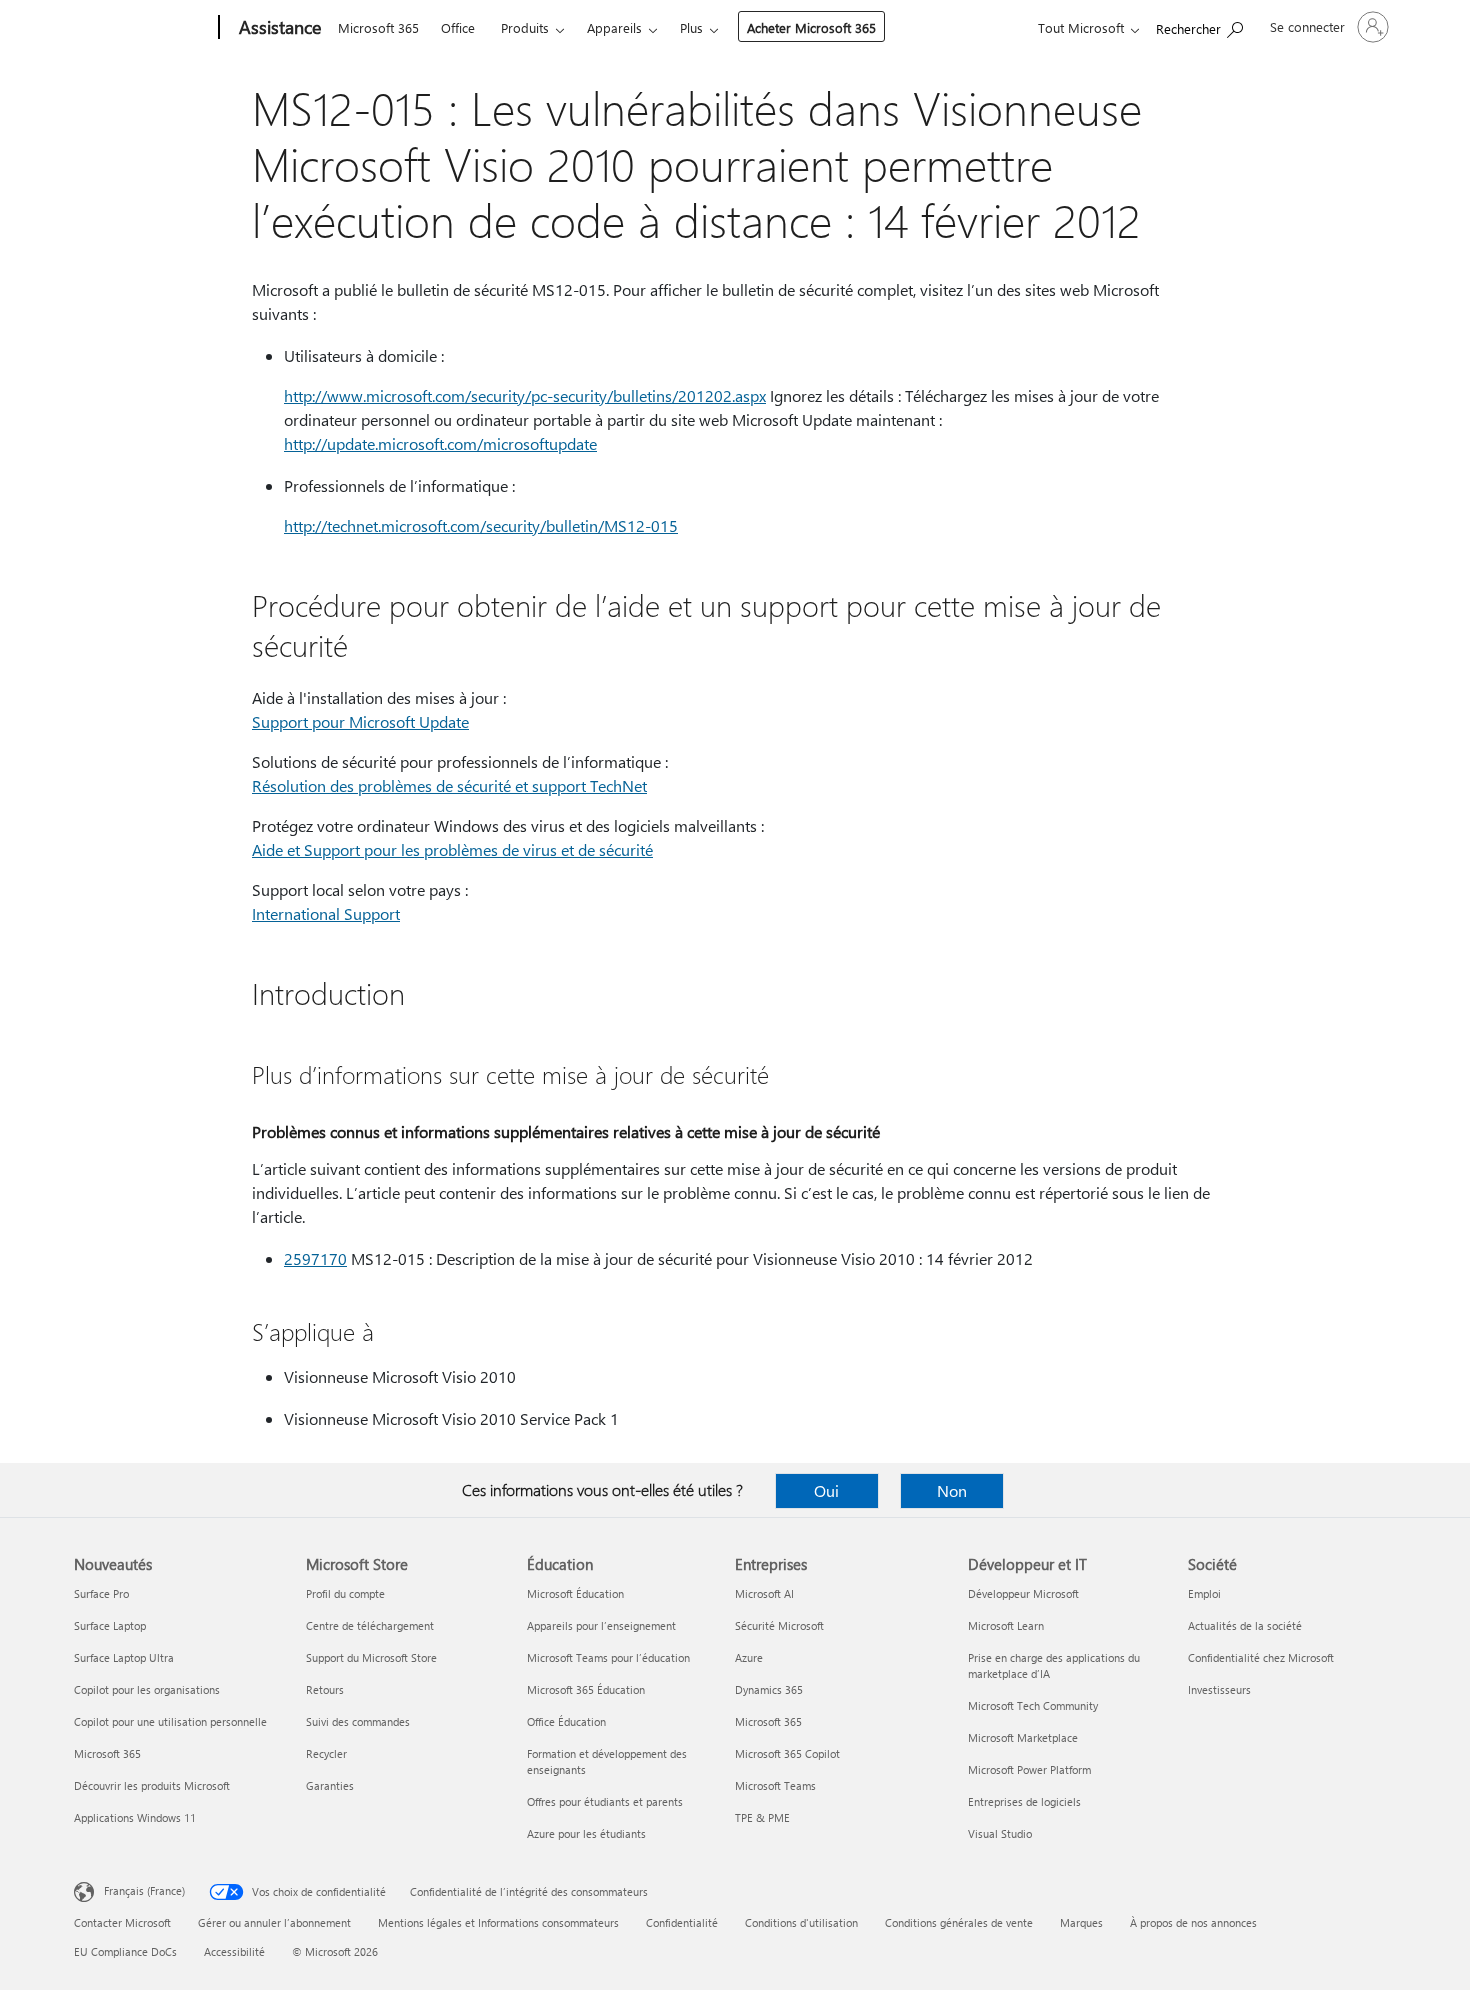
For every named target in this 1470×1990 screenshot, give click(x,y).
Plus (691, 27)
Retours (325, 1689)
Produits (525, 27)
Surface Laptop (110, 1625)
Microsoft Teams (775, 1785)
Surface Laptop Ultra (124, 1657)
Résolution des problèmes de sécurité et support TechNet (449, 785)
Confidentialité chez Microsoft (1261, 1657)
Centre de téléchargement (370, 1625)
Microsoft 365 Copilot (787, 1753)
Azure (749, 1657)
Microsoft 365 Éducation (586, 1689)
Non (952, 1490)
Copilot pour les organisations (147, 1689)
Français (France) (144, 1890)
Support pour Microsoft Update (360, 721)
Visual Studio (1000, 1833)
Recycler (326, 1753)
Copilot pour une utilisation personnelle (170, 1721)
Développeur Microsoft (1023, 1593)
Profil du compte (345, 1593)
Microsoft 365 (378, 27)
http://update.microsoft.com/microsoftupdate (440, 443)
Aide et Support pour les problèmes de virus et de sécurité (452, 849)
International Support (326, 913)
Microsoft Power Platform (1029, 1769)
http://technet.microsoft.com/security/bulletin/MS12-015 (481, 525)
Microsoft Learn (1006, 1625)
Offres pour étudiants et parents (605, 1801)
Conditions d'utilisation (801, 1922)
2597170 (315, 1258)
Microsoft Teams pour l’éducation (608, 1657)
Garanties (330, 1785)
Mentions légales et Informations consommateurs (498, 1922)
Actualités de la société (1245, 1625)
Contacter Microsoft (122, 1922)
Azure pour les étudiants (586, 1833)
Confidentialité (682, 1922)
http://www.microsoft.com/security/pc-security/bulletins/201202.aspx (525, 395)
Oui (826, 1490)
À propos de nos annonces (1193, 1922)
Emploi (1204, 1593)
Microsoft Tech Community (1033, 1705)
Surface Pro (101, 1593)
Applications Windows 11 (135, 1817)
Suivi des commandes (358, 1721)
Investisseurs (1219, 1689)
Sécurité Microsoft (779, 1625)
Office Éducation (566, 1721)
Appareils (614, 27)
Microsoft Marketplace (1023, 1737)
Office (458, 27)
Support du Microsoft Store (371, 1657)
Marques (1081, 1922)
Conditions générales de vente (959, 1922)
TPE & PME (762, 1817)
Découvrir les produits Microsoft (152, 1785)
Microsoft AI (764, 1593)
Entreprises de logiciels (1024, 1801)
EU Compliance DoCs (125, 1951)
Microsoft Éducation (575, 1593)
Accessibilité (234, 1951)
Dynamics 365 (769, 1689)
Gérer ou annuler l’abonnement (274, 1922)
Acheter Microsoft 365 (811, 27)
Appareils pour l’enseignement (601, 1625)
